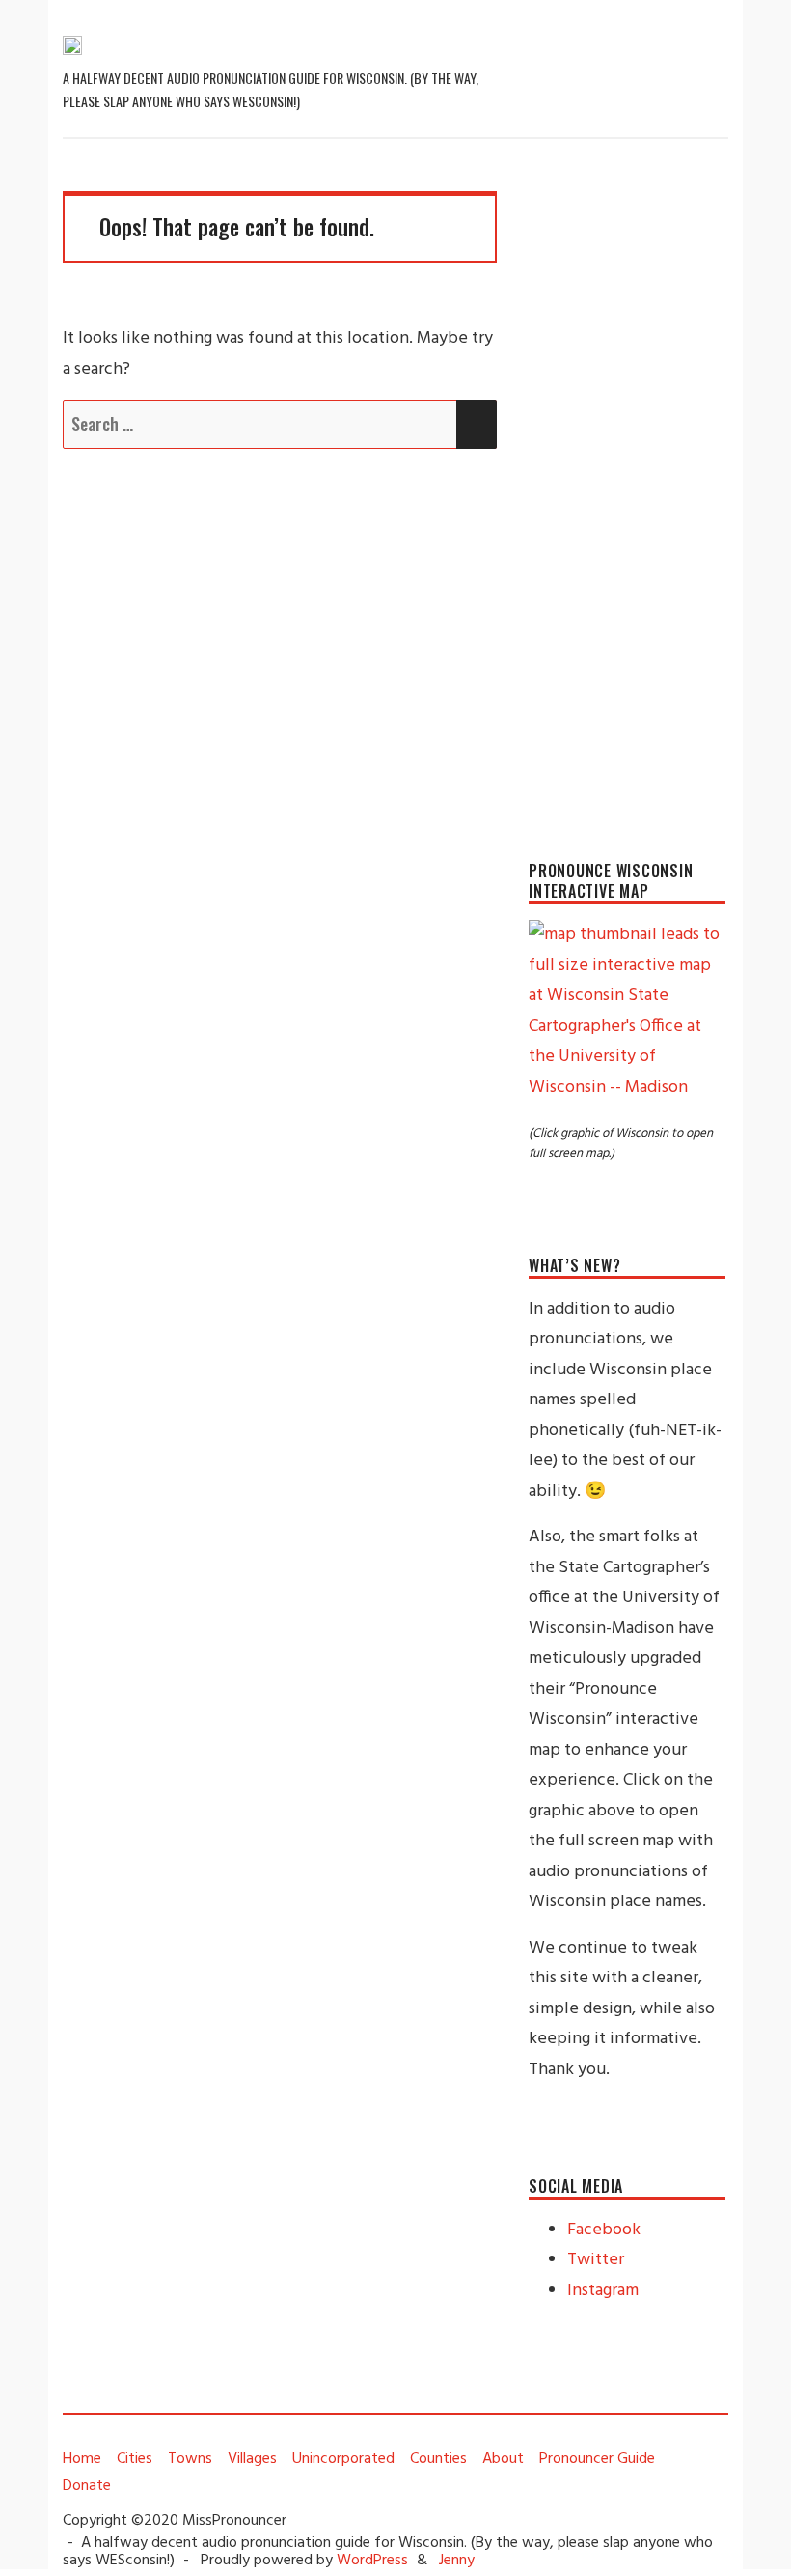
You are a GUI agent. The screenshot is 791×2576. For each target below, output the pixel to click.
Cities (135, 2459)
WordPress (372, 2561)
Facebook (604, 2230)
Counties (438, 2459)
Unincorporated (343, 2459)
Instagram (603, 2291)
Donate (87, 2486)
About (503, 2459)
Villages (252, 2459)
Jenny (457, 2561)
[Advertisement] (627, 481)
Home (82, 2459)
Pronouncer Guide (597, 2459)
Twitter (596, 2260)
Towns (190, 2459)
